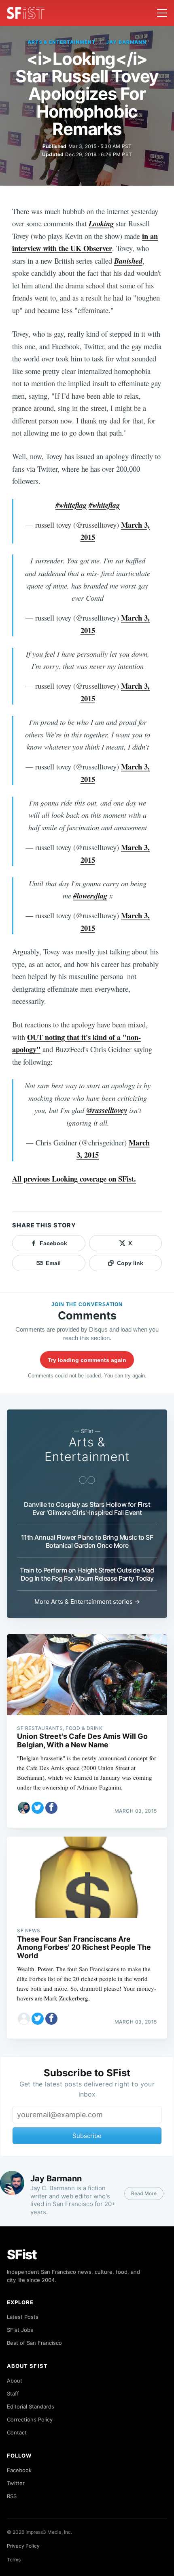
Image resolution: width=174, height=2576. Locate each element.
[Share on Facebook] (51, 1808)
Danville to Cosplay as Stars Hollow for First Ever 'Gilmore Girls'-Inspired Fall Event (87, 1508)
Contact (17, 2432)
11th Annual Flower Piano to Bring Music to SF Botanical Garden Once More (87, 1541)
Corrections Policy (30, 2419)
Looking (101, 223)
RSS (12, 2496)
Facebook (19, 2470)
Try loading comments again (87, 1360)
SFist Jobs (20, 2330)
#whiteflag (71, 505)
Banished (128, 261)
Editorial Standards (31, 2406)
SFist (22, 2255)
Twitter (16, 2483)
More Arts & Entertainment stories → (87, 1602)
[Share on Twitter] (38, 1808)
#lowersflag (90, 896)
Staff (13, 2393)
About (15, 2380)
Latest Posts (23, 2317)
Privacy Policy (23, 2546)
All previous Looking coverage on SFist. (74, 1178)
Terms (14, 2560)
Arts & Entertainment (62, 42)
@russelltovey (107, 1110)
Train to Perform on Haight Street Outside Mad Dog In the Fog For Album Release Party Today (87, 1574)
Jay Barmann (126, 42)
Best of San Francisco (34, 2343)
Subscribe (87, 2136)
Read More (144, 2193)
